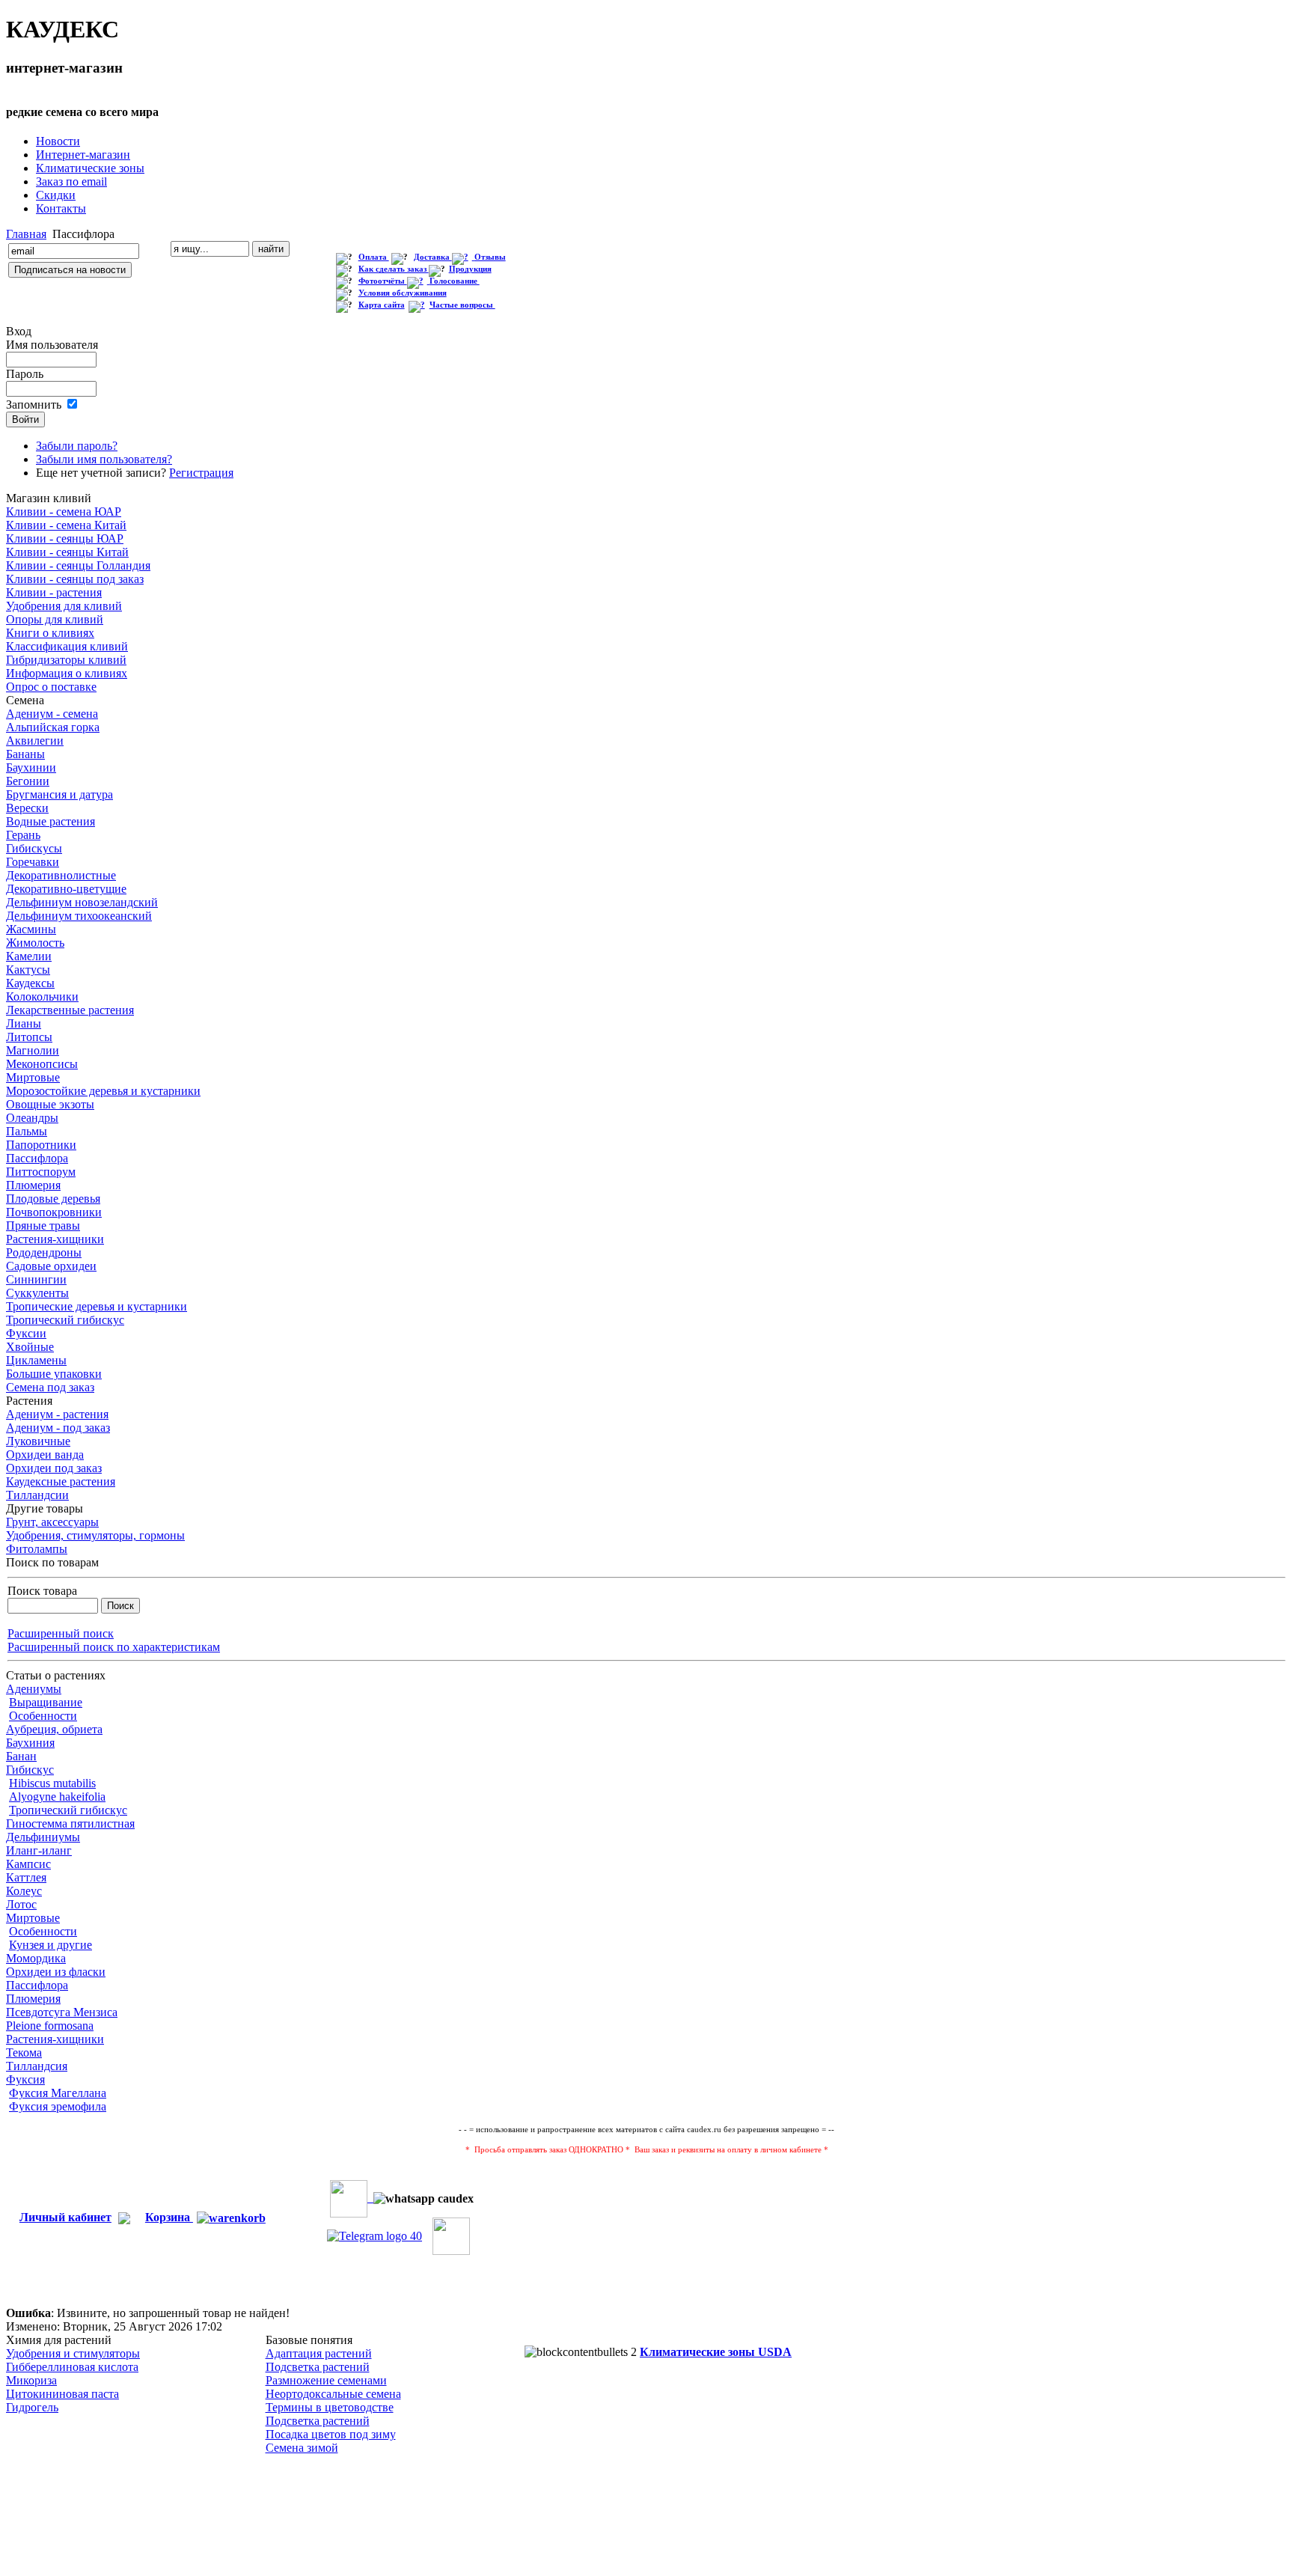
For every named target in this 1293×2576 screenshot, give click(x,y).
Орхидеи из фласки (56, 1972)
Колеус (24, 1891)
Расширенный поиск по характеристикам (114, 1647)
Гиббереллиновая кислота (72, 2367)
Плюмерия (33, 1185)
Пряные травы (43, 1226)
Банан (21, 1756)
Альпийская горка (53, 727)
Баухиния (30, 1743)
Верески (27, 808)
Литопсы (29, 1037)
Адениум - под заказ (58, 1428)
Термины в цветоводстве (330, 2407)
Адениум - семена (52, 714)
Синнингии (36, 1279)
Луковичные (38, 1441)
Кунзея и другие (51, 1945)
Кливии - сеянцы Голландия (78, 565)
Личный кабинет (65, 2217)
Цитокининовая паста (62, 2394)
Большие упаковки (54, 1374)
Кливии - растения (54, 592)
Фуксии (26, 1333)
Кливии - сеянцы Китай (67, 552)
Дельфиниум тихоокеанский (79, 916)
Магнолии (33, 1050)
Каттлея (26, 1877)
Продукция (470, 269)
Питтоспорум (41, 1172)
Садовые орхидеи (51, 1266)
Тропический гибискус (65, 1320)
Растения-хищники (55, 1239)
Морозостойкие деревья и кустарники (103, 1091)
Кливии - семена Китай (66, 525)
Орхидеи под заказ (54, 1468)
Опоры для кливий (55, 619)
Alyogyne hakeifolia (57, 1797)
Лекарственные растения (70, 1010)
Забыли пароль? (77, 446)
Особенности (43, 1716)
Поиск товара (42, 1591)
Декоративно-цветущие (66, 889)
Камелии (29, 956)
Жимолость (35, 943)
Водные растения (51, 821)
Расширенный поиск (61, 1633)
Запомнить (34, 405)
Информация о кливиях (67, 673)
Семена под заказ (50, 1387)
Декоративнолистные (61, 875)
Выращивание (46, 1702)
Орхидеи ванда (45, 1455)
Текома (24, 2052)
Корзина (169, 2217)
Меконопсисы (42, 1064)
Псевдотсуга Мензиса (62, 2012)
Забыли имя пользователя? (104, 459)
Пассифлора (37, 1158)
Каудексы (30, 983)
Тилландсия (37, 2066)
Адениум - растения (57, 1414)
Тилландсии (37, 1495)
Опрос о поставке (51, 687)
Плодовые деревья (53, 1199)
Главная (26, 234)
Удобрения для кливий (64, 606)
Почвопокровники (54, 1212)
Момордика (36, 1958)
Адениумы (34, 1689)
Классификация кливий (67, 646)
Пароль (25, 374)
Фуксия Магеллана (58, 2093)
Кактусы (28, 970)
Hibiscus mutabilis (52, 1783)
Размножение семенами (326, 2380)
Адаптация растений (319, 2353)
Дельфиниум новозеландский (82, 902)
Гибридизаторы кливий (66, 660)
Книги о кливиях (50, 633)
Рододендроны (44, 1252)
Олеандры (32, 1118)
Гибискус (30, 1770)
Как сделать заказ (394, 269)
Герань (23, 835)
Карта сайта (382, 305)
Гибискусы (34, 848)
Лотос (21, 1904)
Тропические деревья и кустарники (97, 1306)
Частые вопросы (462, 305)
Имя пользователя (52, 345)
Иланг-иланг (39, 1850)
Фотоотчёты (383, 281)
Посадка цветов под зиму (331, 2434)
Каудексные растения (61, 1481)
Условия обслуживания (403, 293)
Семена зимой (302, 2448)
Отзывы (490, 257)
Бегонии (28, 781)
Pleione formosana (50, 2026)
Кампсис (28, 1864)
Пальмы (27, 1131)
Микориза (31, 2380)
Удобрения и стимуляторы (73, 2353)
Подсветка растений (318, 2367)
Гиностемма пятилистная (70, 1823)
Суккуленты (37, 1293)
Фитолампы (37, 1549)
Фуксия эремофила (58, 2106)
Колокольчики (42, 996)
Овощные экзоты (50, 1104)
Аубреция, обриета (54, 1729)
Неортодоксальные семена (333, 2394)
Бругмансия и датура (59, 794)
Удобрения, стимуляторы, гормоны (95, 1535)
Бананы (25, 754)
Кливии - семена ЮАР (64, 512)
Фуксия (25, 2079)
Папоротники (41, 1145)
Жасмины (31, 929)
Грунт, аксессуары (52, 1522)
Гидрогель (32, 2407)
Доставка (433, 257)
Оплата (374, 257)
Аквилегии (35, 741)
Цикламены (36, 1360)
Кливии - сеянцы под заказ (75, 579)
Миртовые (33, 1077)
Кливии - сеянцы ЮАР (65, 538)
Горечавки (33, 862)
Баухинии (31, 767)
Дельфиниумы (43, 1837)
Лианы (24, 1023)
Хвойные (30, 1347)
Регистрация (201, 473)
